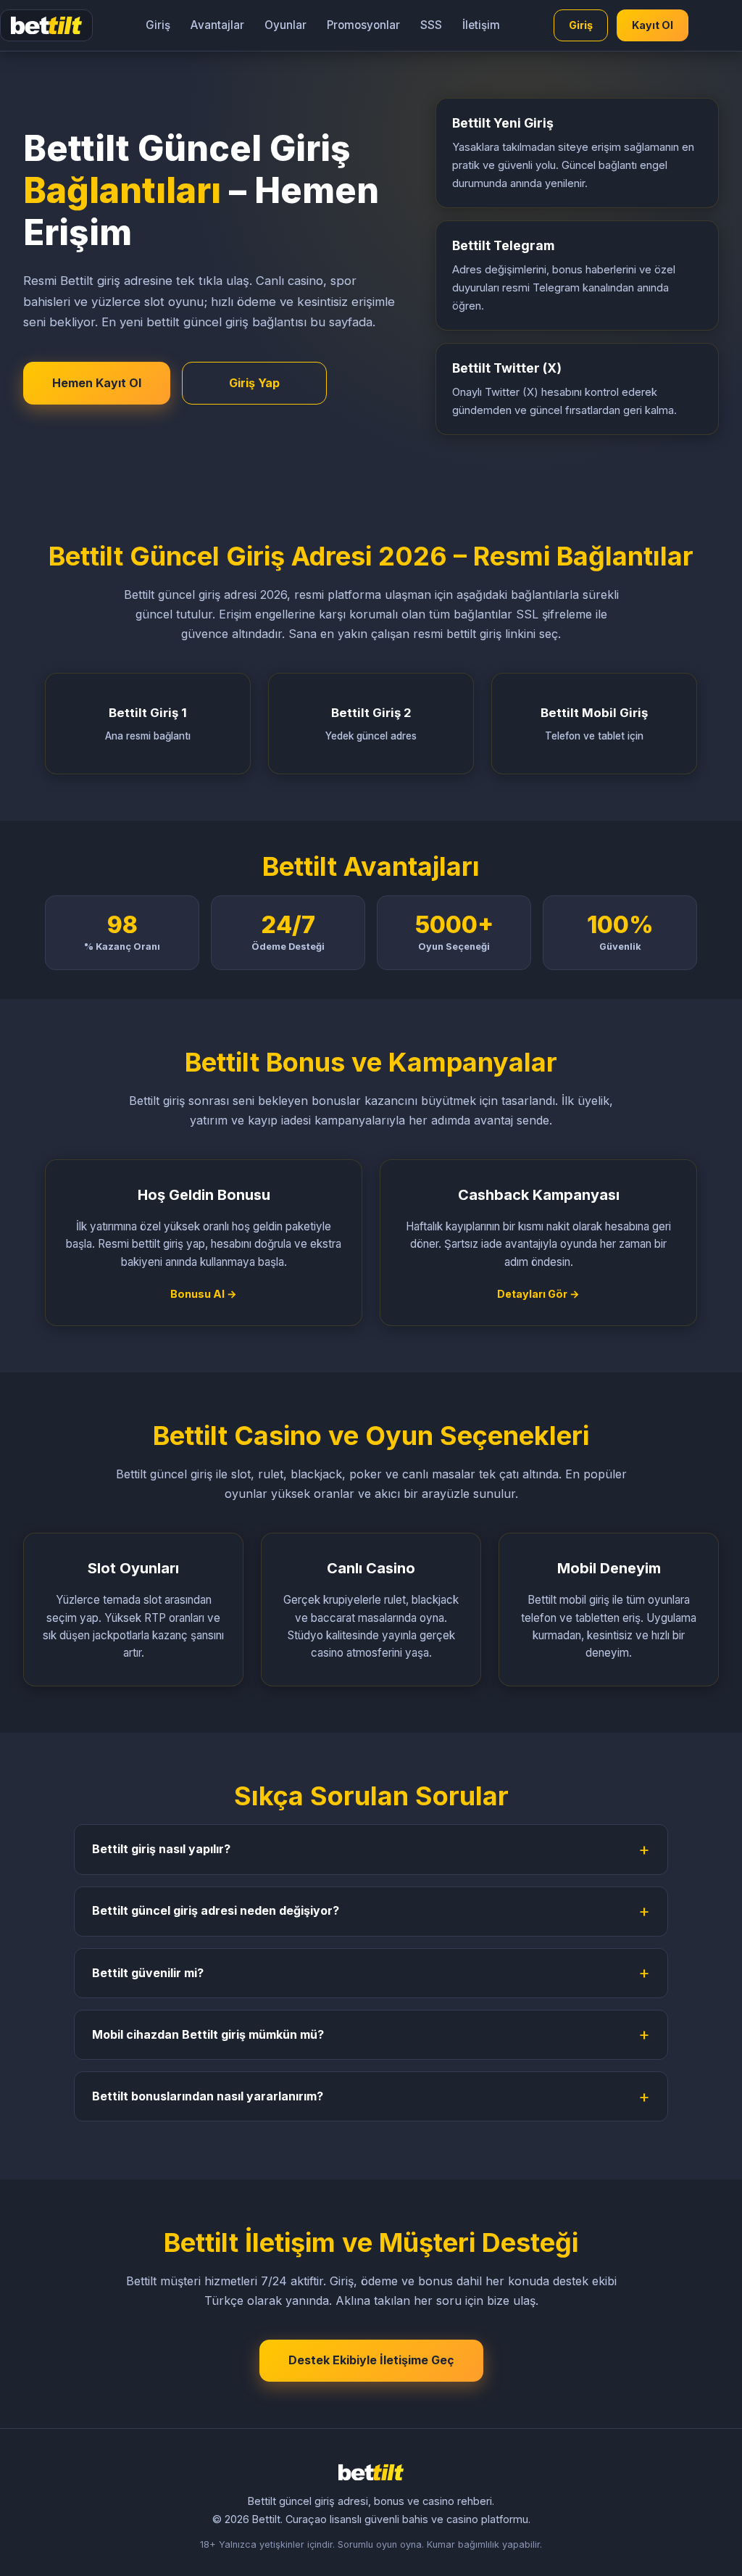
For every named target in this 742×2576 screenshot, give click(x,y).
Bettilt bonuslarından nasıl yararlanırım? (208, 2096)
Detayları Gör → (538, 1294)
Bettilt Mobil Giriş (594, 724)
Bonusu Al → (204, 1294)
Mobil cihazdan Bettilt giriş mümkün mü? (208, 2034)
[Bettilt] (46, 25)
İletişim (481, 25)
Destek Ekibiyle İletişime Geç (371, 2360)
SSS (431, 25)
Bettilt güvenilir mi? (148, 1973)
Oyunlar (285, 25)
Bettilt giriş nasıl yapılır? (161, 1849)
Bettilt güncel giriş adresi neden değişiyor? (216, 1910)
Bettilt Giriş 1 (148, 724)
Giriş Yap (254, 383)
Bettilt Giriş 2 (371, 724)
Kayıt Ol (653, 25)
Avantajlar (217, 25)
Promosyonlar (363, 25)
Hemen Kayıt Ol (97, 383)
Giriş (158, 25)
